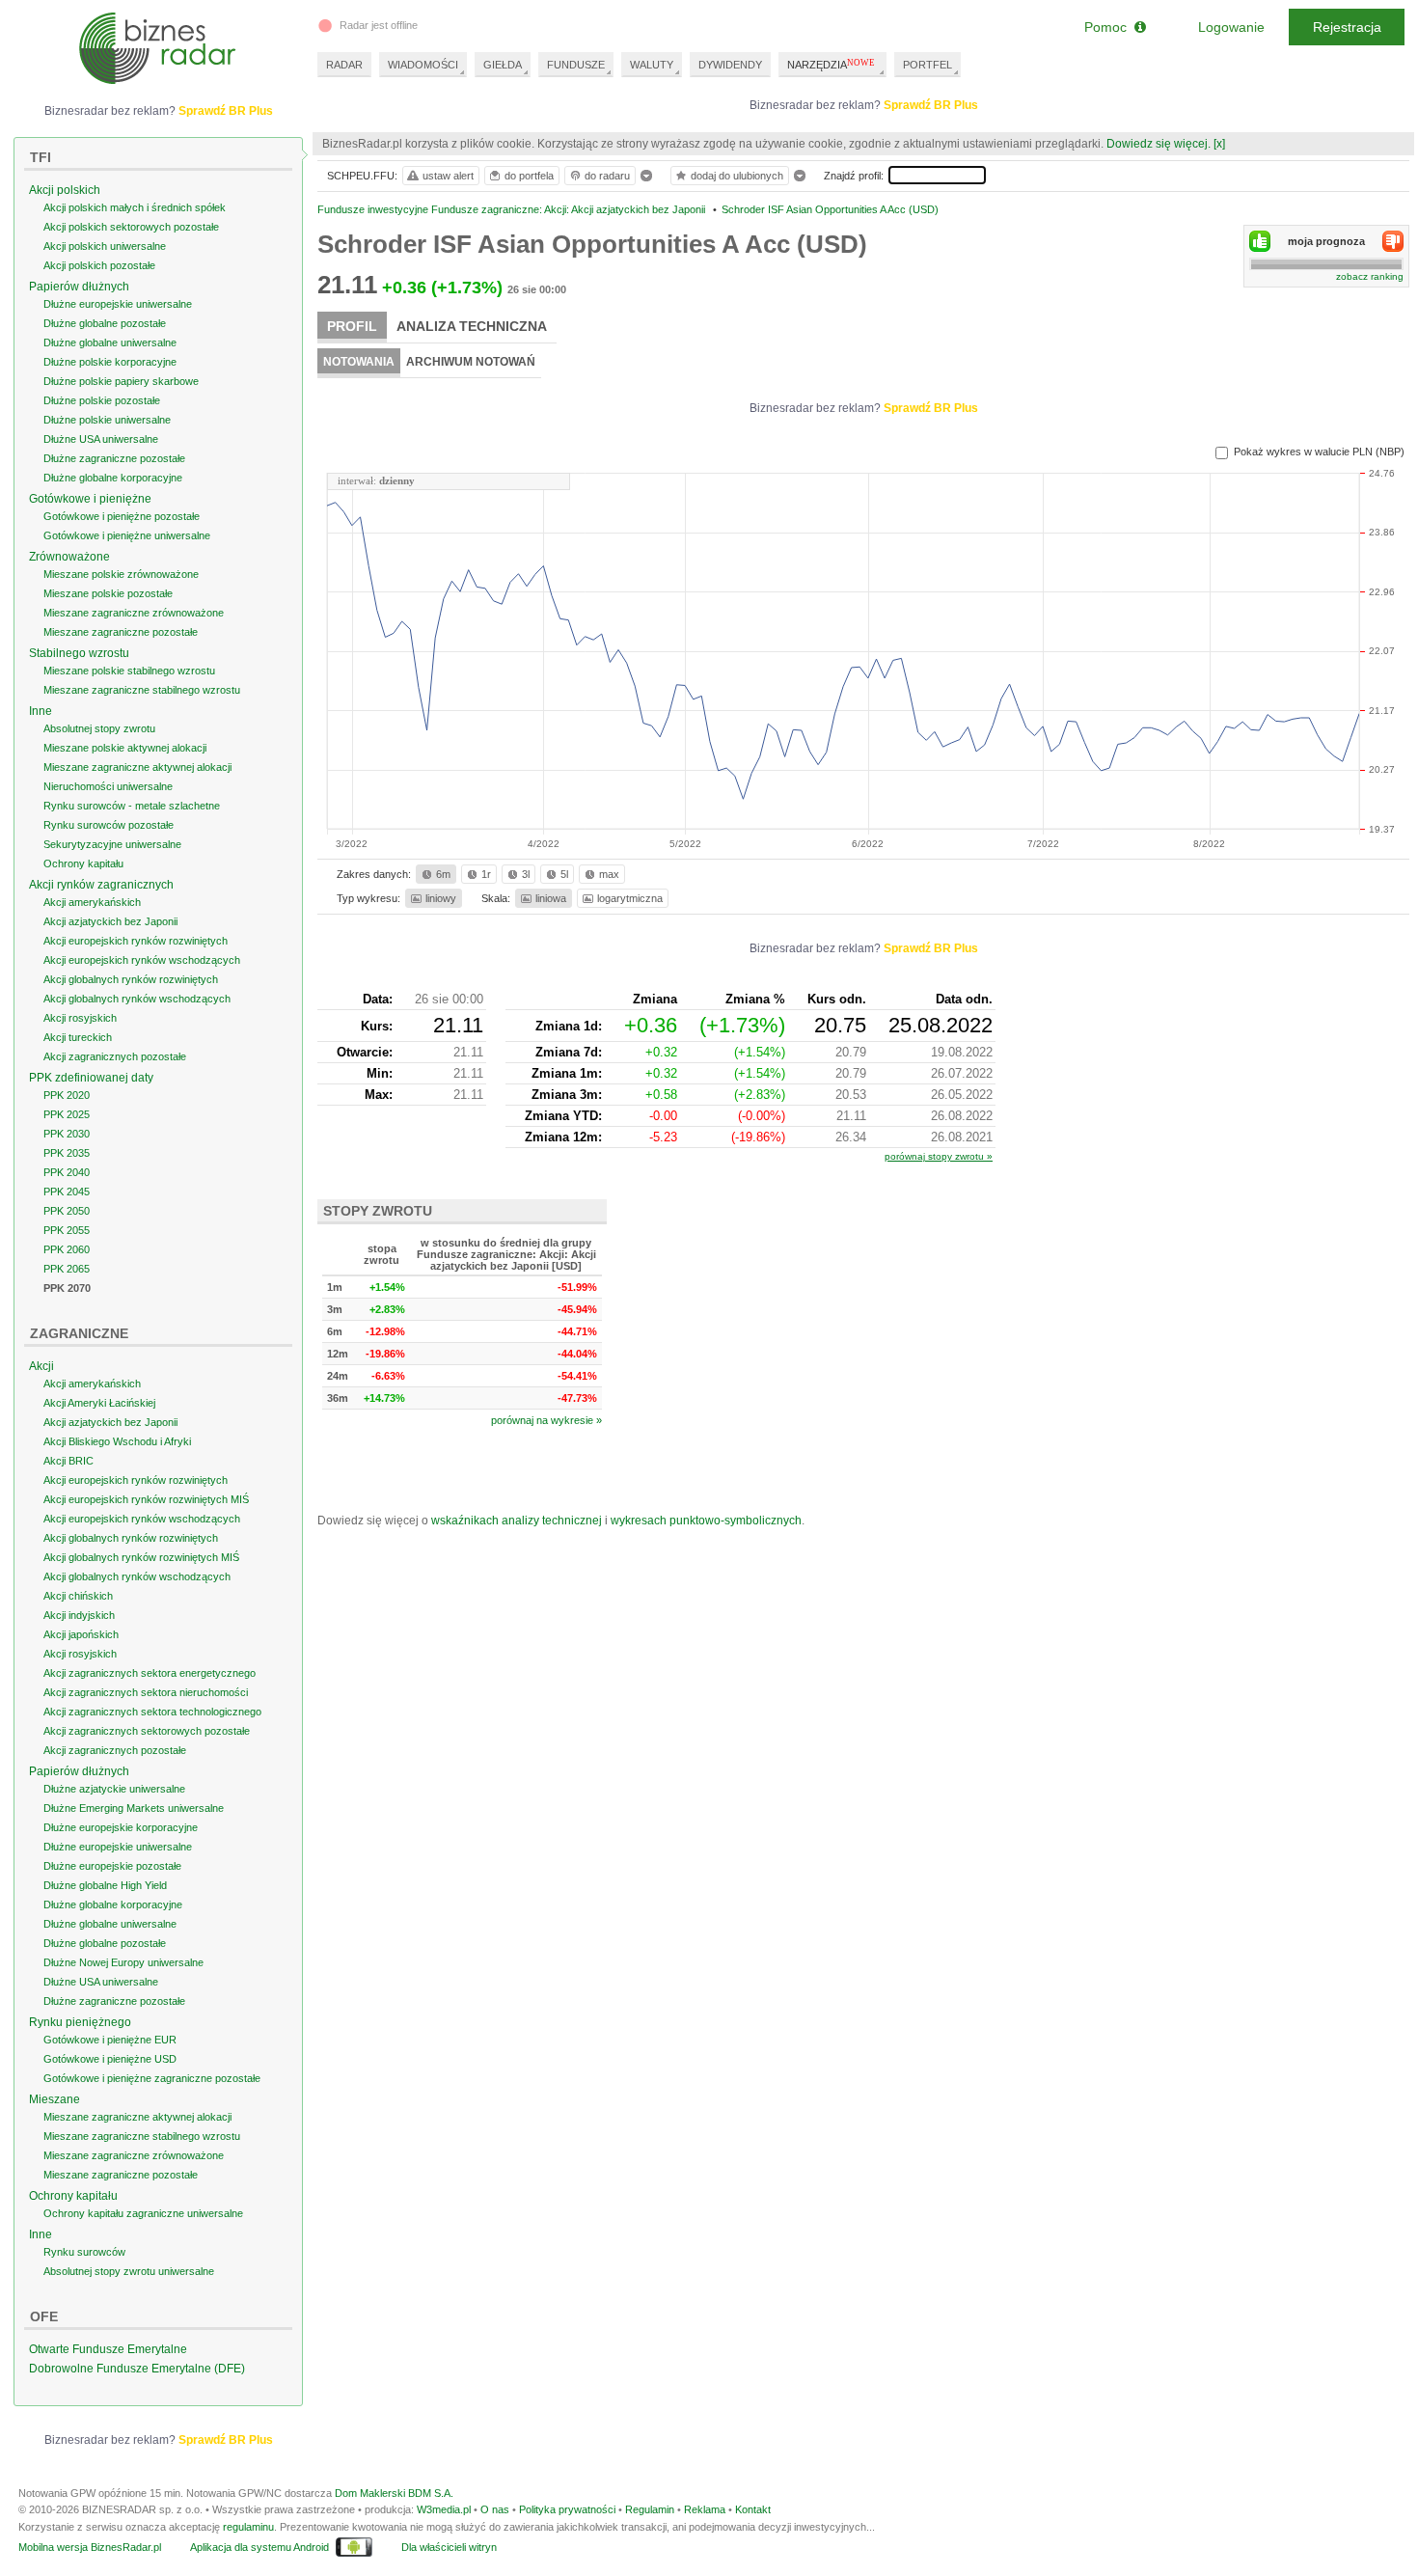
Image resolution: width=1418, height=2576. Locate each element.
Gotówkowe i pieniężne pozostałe (122, 516)
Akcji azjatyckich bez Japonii (110, 921)
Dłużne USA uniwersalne (101, 439)
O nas (495, 2509)
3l (526, 874)
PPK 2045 (67, 1192)
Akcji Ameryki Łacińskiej (99, 1403)
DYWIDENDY (730, 65)
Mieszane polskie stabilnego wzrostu (129, 671)
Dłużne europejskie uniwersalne (118, 304)
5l (564, 874)
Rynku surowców (84, 2252)
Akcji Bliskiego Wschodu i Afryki (117, 1441)
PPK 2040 (67, 1172)
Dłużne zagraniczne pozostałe (114, 458)
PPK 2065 (67, 1269)
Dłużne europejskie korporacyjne (121, 1827)
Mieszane (55, 2099)
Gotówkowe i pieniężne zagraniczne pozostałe (152, 2078)
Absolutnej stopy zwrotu (99, 728)
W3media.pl (444, 2509)
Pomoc (1109, 27)
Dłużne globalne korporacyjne (113, 478)
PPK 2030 (67, 1134)
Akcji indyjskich (79, 1615)
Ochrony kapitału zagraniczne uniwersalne (143, 2213)
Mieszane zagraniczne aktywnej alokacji (137, 767)
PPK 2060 (67, 1249)
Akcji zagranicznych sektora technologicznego (152, 1712)
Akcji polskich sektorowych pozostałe (131, 227)
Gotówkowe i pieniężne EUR (110, 2040)
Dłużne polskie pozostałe (102, 400)
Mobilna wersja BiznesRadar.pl (90, 2547)
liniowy (441, 898)
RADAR (344, 65)
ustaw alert (448, 176)
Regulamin (650, 2509)
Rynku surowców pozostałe (109, 825)
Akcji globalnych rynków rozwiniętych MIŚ (141, 1557)
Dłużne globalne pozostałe (105, 323)
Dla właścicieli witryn (449, 2547)
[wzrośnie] (1260, 241)
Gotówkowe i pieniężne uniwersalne (127, 535)
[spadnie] (1393, 241)
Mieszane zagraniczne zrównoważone (134, 613)
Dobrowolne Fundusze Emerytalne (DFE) (137, 2369)
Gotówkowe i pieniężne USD (110, 2059)
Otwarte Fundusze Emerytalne (108, 2349)
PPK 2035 (67, 1153)
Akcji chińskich (78, 1596)
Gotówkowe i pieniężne (90, 499)
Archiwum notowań (471, 362)
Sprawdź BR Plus (931, 105)
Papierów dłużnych (79, 287)
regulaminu (248, 2527)
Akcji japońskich (81, 1634)
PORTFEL (927, 65)
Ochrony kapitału (83, 863)
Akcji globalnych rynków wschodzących (137, 999)
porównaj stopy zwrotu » (939, 1156)
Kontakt (753, 2509)
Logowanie (1231, 27)
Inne (41, 711)
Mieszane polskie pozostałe (108, 593)
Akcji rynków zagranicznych (101, 885)
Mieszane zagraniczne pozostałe (121, 632)
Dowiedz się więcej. (1159, 144)
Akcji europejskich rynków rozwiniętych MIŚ (146, 1499)
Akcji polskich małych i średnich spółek (135, 207)
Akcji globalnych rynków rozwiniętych (131, 979)
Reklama (705, 2509)
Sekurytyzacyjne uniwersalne (112, 844)
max (609, 874)
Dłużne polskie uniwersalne (107, 420)
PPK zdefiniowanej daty (91, 1078)
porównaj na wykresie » (546, 1420)
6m (443, 874)
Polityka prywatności (567, 2509)
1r (486, 874)
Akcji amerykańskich (92, 902)
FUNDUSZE (576, 65)
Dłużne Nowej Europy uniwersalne (123, 1962)
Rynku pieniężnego (80, 2022)
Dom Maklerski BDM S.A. (394, 2493)
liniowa (551, 898)
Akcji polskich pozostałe (99, 265)
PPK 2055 (67, 1230)
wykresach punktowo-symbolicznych (706, 1521)
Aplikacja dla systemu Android (259, 2547)
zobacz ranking (1370, 276)
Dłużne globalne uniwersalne (110, 343)
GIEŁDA (503, 65)
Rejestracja (1347, 27)
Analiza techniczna (472, 326)
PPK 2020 (67, 1095)
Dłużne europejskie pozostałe (112, 1866)
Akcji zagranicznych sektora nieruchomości (146, 1692)
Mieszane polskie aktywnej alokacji (125, 748)
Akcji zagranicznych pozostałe (115, 1056)
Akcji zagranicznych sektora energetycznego (150, 1673)
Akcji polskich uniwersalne (105, 246)
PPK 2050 (67, 1211)
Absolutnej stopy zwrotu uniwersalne (129, 2271)
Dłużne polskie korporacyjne (110, 362)
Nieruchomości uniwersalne (108, 786)
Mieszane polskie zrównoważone (121, 574)
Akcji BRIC (68, 1461)
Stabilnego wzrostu (79, 653)
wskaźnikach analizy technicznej (517, 1521)
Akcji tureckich (78, 1037)
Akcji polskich (65, 190)
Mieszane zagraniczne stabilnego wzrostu (142, 690)
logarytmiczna (630, 898)
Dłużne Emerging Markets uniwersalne (134, 1808)
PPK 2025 (67, 1114)
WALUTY (652, 65)
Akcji (41, 1366)
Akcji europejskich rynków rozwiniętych (136, 941)
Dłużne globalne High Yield (105, 1885)
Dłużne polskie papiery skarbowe (121, 381)
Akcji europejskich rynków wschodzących (142, 960)
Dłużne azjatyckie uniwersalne (114, 1789)
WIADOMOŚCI (423, 65)
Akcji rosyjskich (80, 1018)
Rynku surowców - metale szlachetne (132, 806)
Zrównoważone (69, 557)
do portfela (529, 176)
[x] (1219, 144)
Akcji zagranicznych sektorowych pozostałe (147, 1731)
